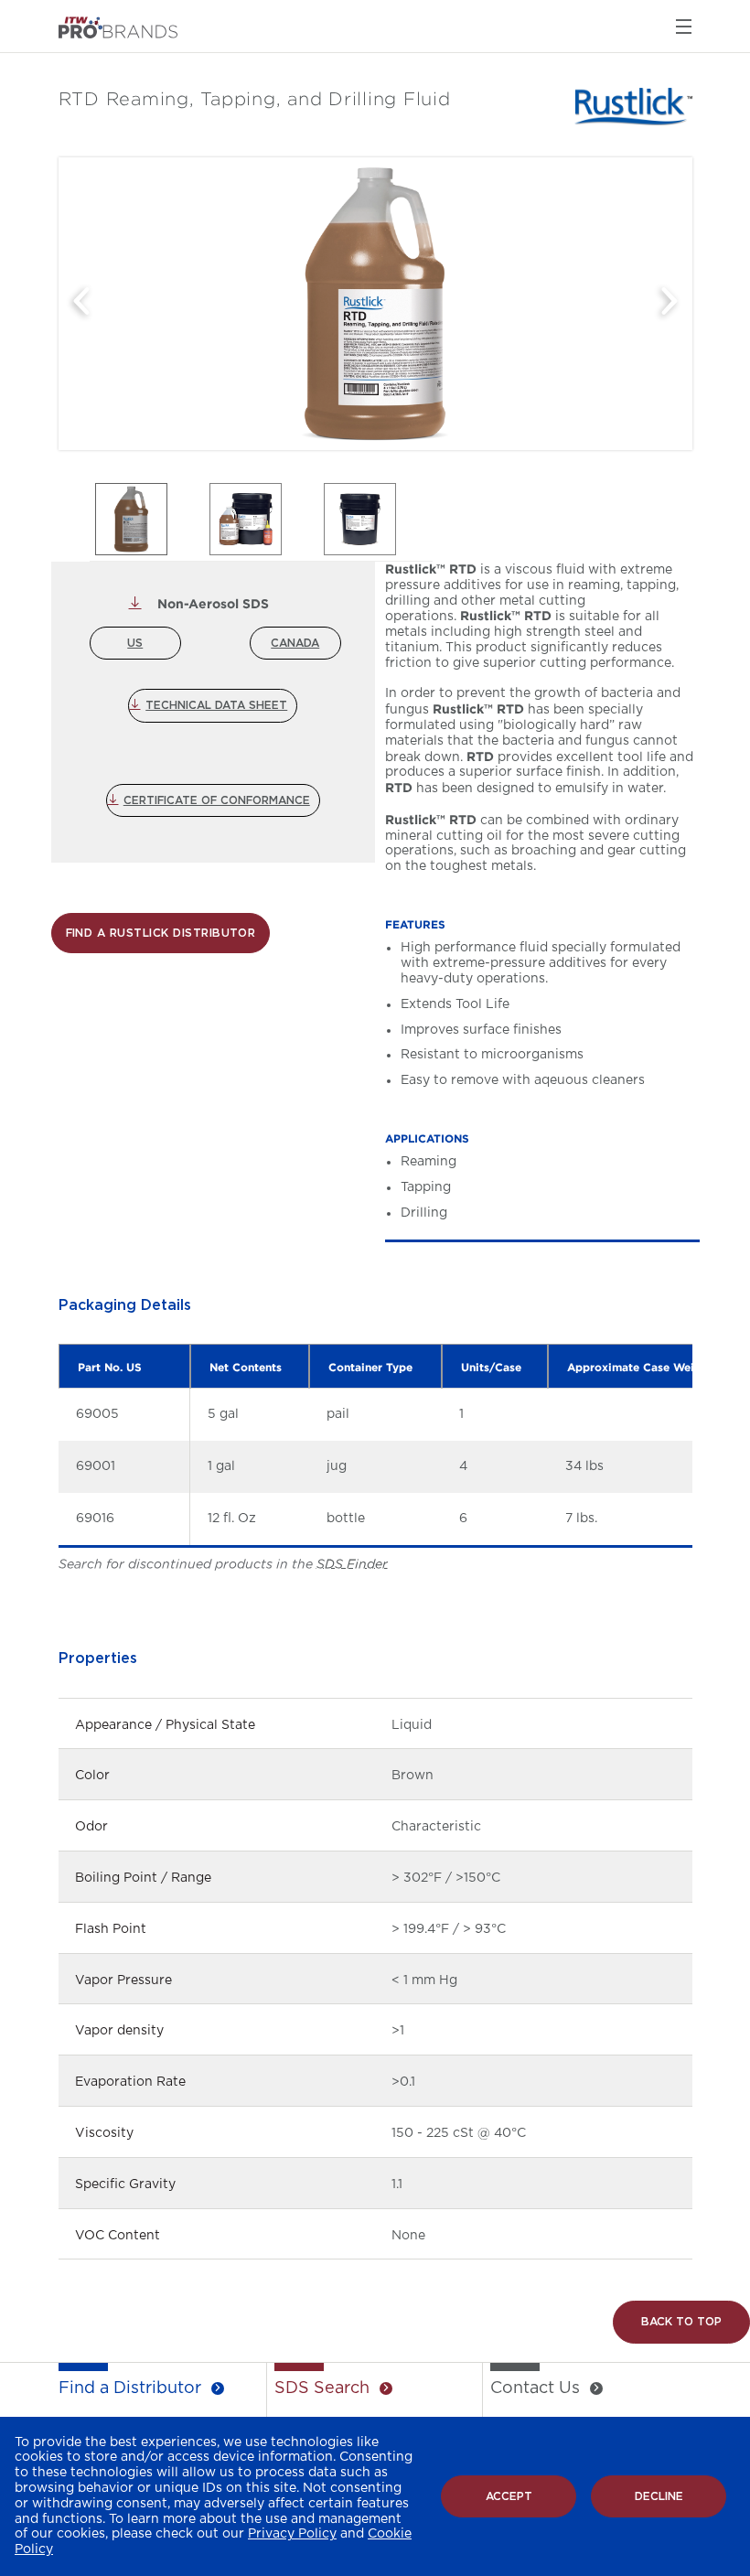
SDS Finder (352, 1564)
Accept (509, 2496)
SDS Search (322, 2388)
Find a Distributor (130, 2388)
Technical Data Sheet (216, 705)
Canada (295, 643)
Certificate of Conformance (217, 800)
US (135, 643)
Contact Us (535, 2388)
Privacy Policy (292, 2534)
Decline (659, 2496)
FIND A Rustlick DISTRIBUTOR (161, 933)
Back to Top (681, 2322)
